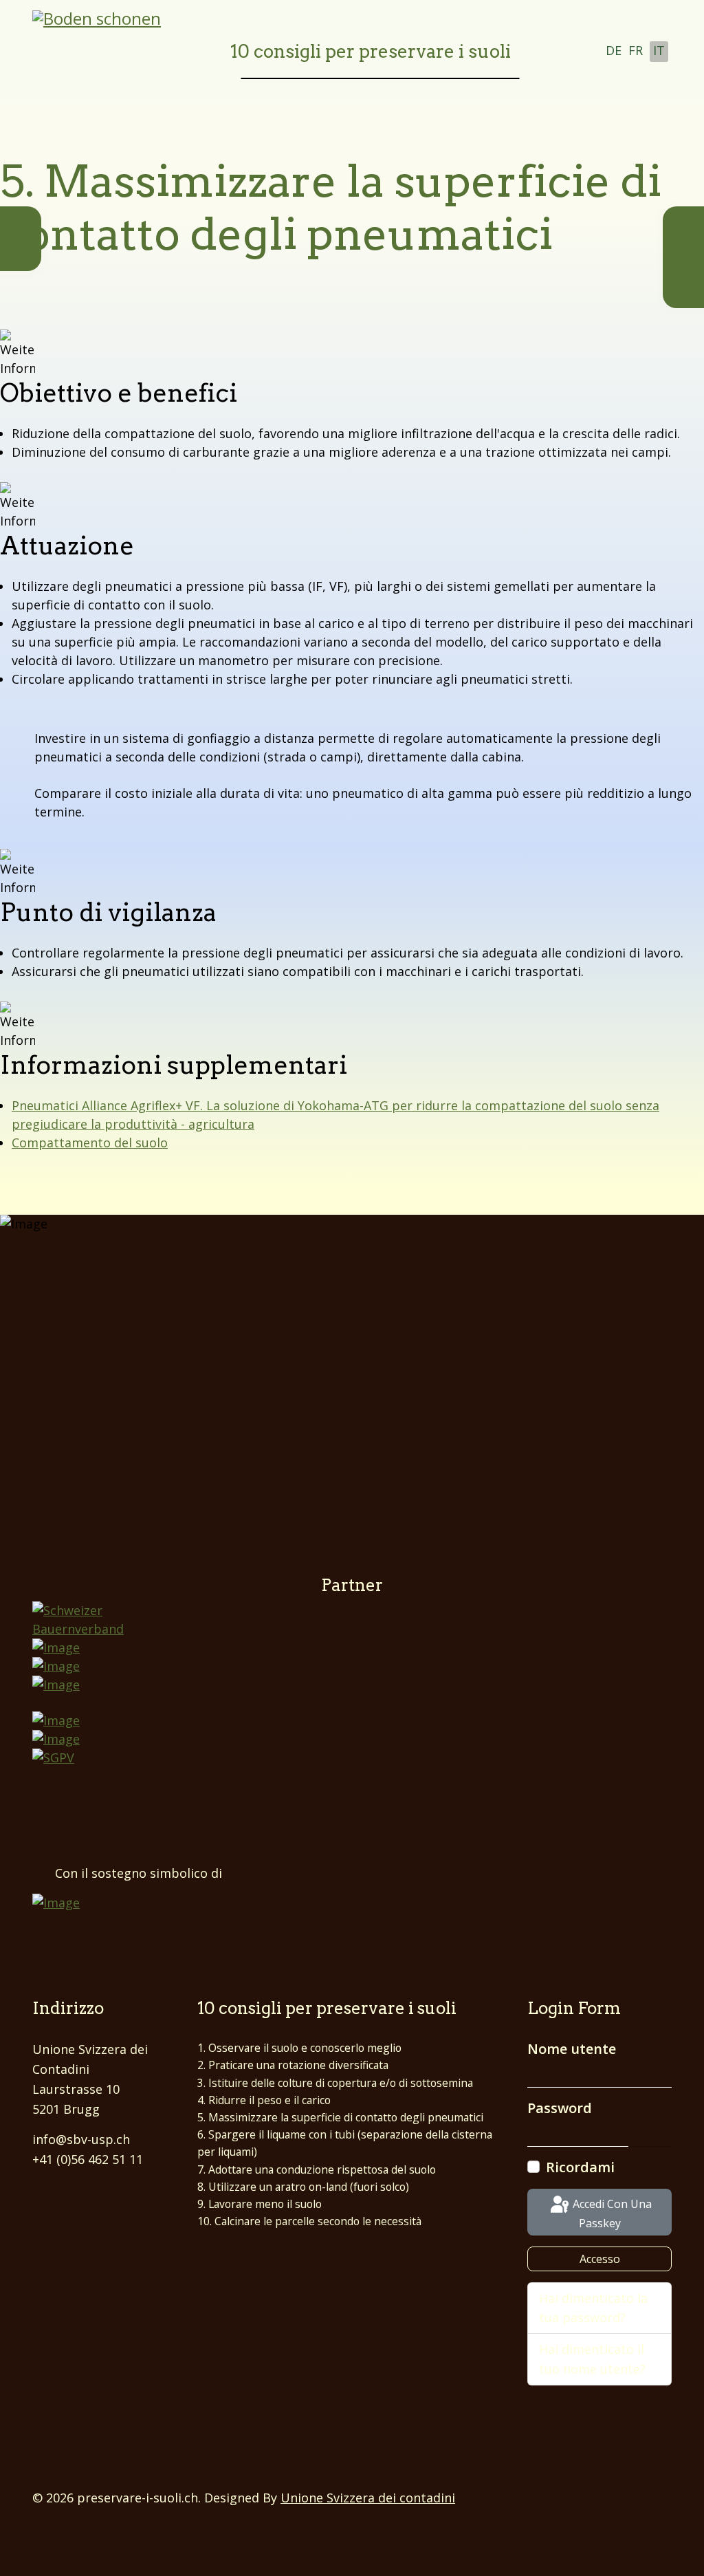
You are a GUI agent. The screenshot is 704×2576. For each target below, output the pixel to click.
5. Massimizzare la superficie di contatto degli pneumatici (340, 2117)
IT (659, 50)
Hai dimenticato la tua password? (593, 2308)
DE (614, 50)
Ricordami (580, 2167)
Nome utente (572, 2049)
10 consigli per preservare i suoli (371, 51)
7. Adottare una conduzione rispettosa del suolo (317, 2169)
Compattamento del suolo (90, 1143)
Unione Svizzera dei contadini (368, 2498)
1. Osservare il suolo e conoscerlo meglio (299, 2048)
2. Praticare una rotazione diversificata (293, 2065)
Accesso (600, 2259)
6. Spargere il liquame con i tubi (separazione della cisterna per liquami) (345, 2143)
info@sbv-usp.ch (81, 2139)
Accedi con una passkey (611, 2214)
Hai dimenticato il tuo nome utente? (592, 2359)
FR (636, 50)
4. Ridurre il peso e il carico (264, 2100)
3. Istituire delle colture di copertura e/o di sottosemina (335, 2083)
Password (560, 2108)
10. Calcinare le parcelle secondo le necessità (309, 2221)
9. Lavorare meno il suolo (260, 2204)
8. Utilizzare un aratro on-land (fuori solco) (303, 2187)
